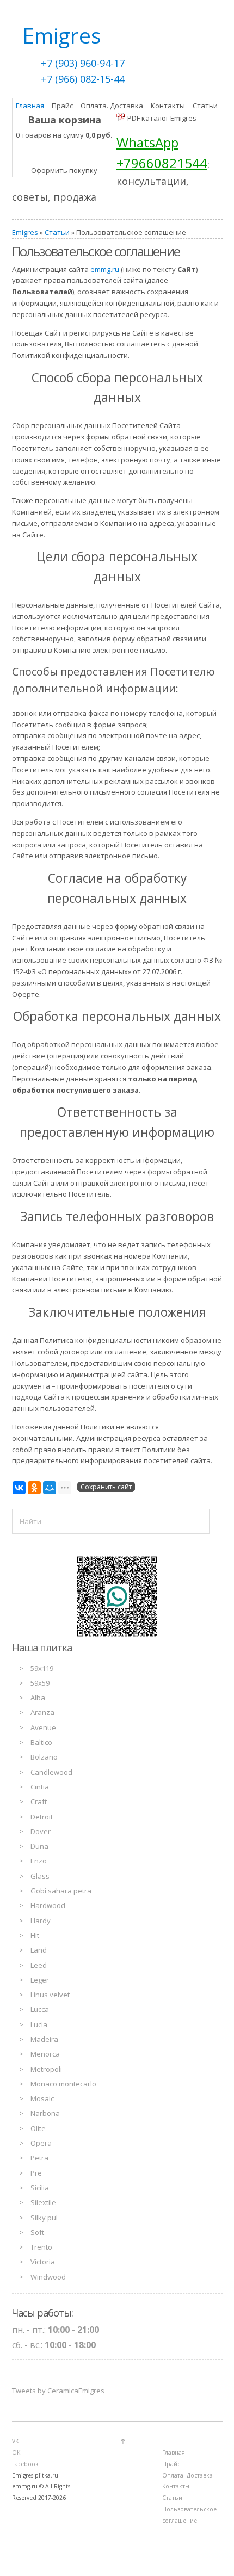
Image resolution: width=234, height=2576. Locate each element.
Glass (40, 1876)
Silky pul (44, 2218)
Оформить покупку (64, 170)
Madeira (44, 2039)
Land (39, 1950)
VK (15, 2441)
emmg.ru (105, 269)
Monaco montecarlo (63, 2084)
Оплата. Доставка (112, 106)
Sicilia (40, 2188)
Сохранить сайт (106, 1487)
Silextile (43, 2202)
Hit (35, 1935)
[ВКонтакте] (19, 1488)
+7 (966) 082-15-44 (83, 79)
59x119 (42, 1668)
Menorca (45, 2054)
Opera (41, 2143)
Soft (37, 2232)
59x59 (40, 1683)
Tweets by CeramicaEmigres (58, 2391)
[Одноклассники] (34, 1488)
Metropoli (46, 2069)
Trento (41, 2247)
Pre (36, 2173)
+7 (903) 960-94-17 (83, 63)
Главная (30, 106)
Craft (39, 1801)
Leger (40, 1980)
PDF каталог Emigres (162, 118)
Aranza (42, 1712)
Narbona (45, 2113)
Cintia (40, 1787)
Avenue (43, 1727)
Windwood (48, 2277)
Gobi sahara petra (61, 1891)
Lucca (40, 2009)
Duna (39, 1846)
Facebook (25, 2464)
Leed (39, 1965)
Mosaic (42, 2098)
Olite (38, 2128)
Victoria (43, 2262)
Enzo (39, 1861)
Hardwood (48, 1905)
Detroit (42, 1817)
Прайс (62, 106)
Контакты (168, 106)
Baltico (41, 1742)
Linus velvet (50, 1995)
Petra (39, 2158)
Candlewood (51, 1772)
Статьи (205, 106)
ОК (16, 2453)
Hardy (41, 1921)
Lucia (39, 2024)
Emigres (25, 232)
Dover (41, 1831)
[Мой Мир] (50, 1488)
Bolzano (44, 1757)
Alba (38, 1698)
